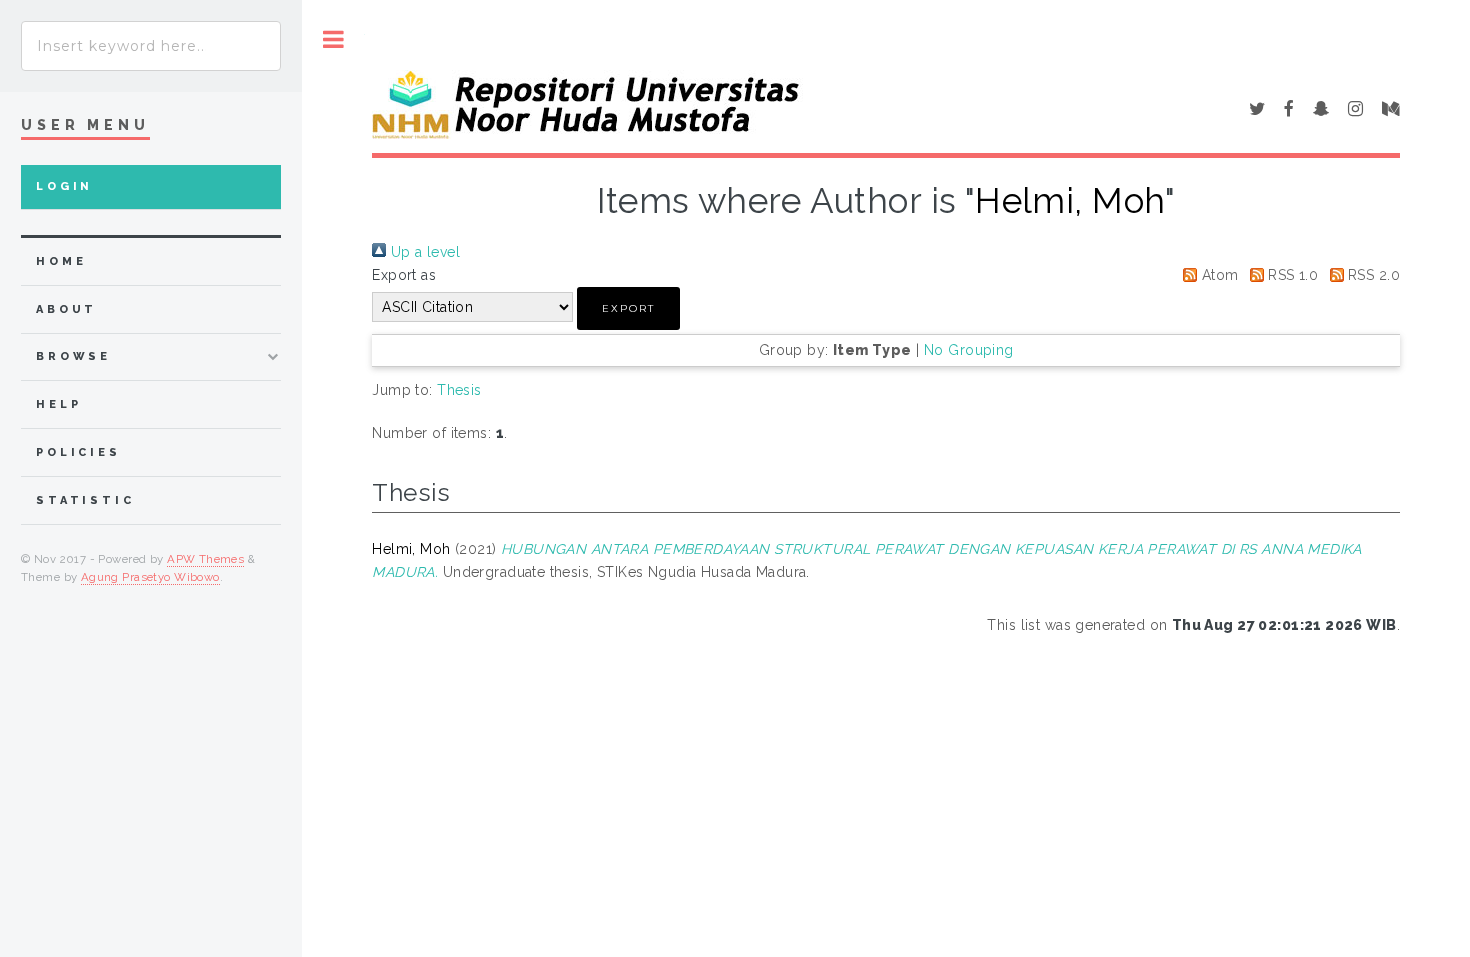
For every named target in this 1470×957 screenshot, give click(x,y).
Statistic (85, 500)
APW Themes (205, 559)
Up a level (423, 252)
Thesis (459, 390)
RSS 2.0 (1372, 275)
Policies (78, 452)
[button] (628, 308)
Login (64, 186)
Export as (404, 275)
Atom (1217, 275)
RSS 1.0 (1291, 275)
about (66, 309)
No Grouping (969, 350)
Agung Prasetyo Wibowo (150, 577)
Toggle (333, 39)
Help (58, 404)
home (61, 261)
